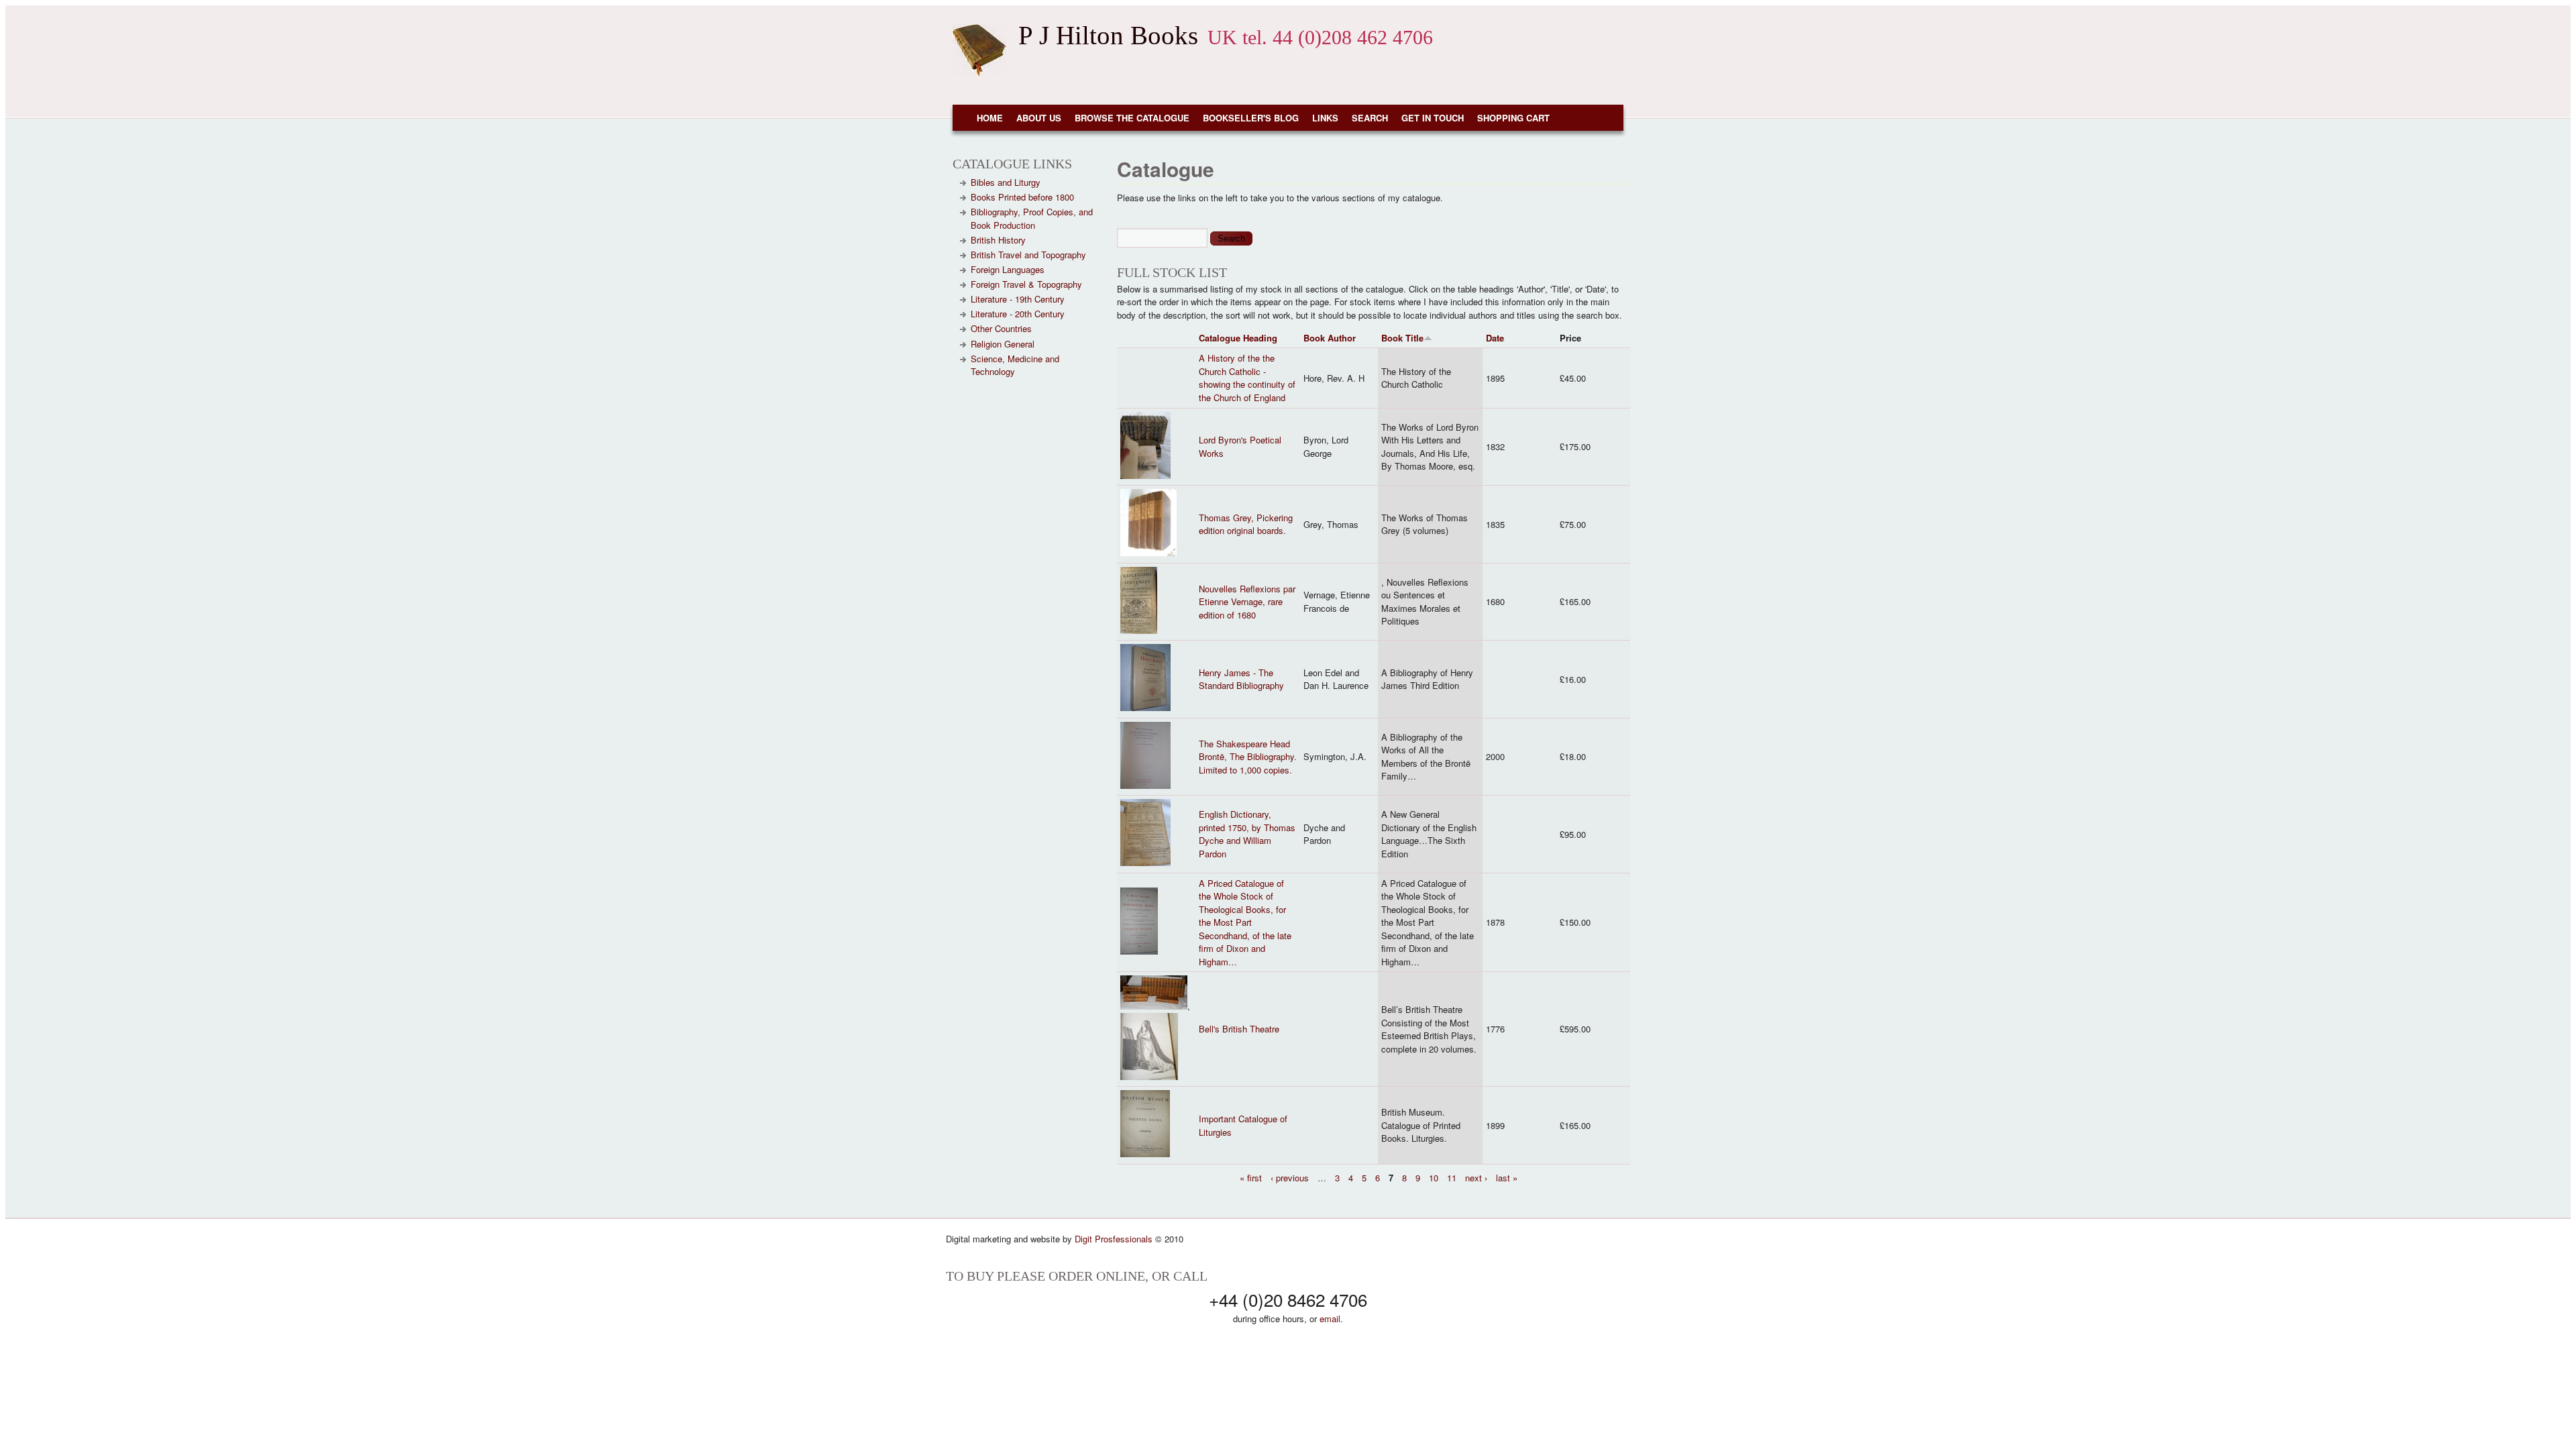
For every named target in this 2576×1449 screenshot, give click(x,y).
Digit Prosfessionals (1114, 1239)
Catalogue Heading (1238, 338)
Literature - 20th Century (1018, 314)
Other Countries (1001, 328)
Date (1495, 338)
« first (1251, 1178)
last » (1507, 1178)
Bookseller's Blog (1251, 118)
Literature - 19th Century (1018, 299)
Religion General (1003, 344)
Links (1325, 118)
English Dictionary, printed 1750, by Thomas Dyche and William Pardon (1247, 834)
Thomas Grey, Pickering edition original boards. (1246, 524)
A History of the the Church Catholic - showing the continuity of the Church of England (1247, 378)
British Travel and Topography (1028, 255)
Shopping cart (1513, 118)
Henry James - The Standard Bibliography (1241, 679)
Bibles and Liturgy (1006, 182)
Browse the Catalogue (1132, 118)
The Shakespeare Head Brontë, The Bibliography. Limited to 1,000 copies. (1248, 757)
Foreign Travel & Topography (1026, 284)
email (1330, 1319)
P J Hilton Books (1108, 35)
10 (1434, 1178)
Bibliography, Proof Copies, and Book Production (1032, 218)
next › (1476, 1178)
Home (990, 118)
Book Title (1402, 338)
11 (1452, 1178)
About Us (1039, 118)
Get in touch (1433, 118)
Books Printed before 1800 (1022, 197)
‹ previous (1290, 1178)
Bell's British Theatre (1239, 1029)
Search (1370, 118)
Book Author (1330, 338)
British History (998, 240)
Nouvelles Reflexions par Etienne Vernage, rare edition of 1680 (1247, 602)
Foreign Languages (1008, 269)
